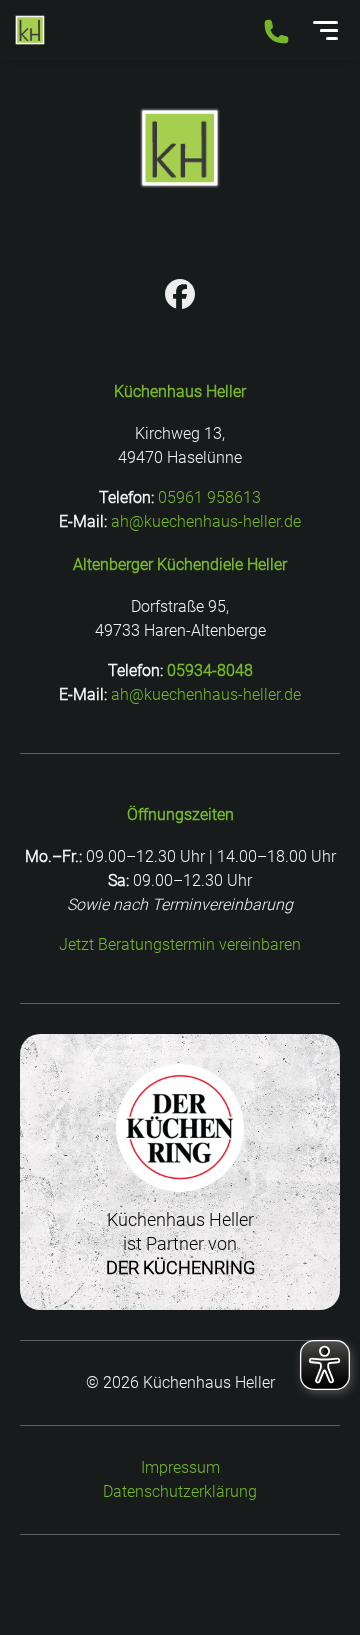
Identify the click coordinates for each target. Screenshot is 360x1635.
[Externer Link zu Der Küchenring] (180, 1195)
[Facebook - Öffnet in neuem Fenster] (180, 297)
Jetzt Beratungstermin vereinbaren (180, 944)
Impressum (180, 1467)
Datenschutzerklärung (180, 1491)
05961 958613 (209, 497)
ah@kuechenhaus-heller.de (206, 521)
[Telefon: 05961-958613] (276, 33)
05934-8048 (210, 670)
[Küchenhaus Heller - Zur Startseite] (30, 30)
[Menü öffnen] (325, 30)
